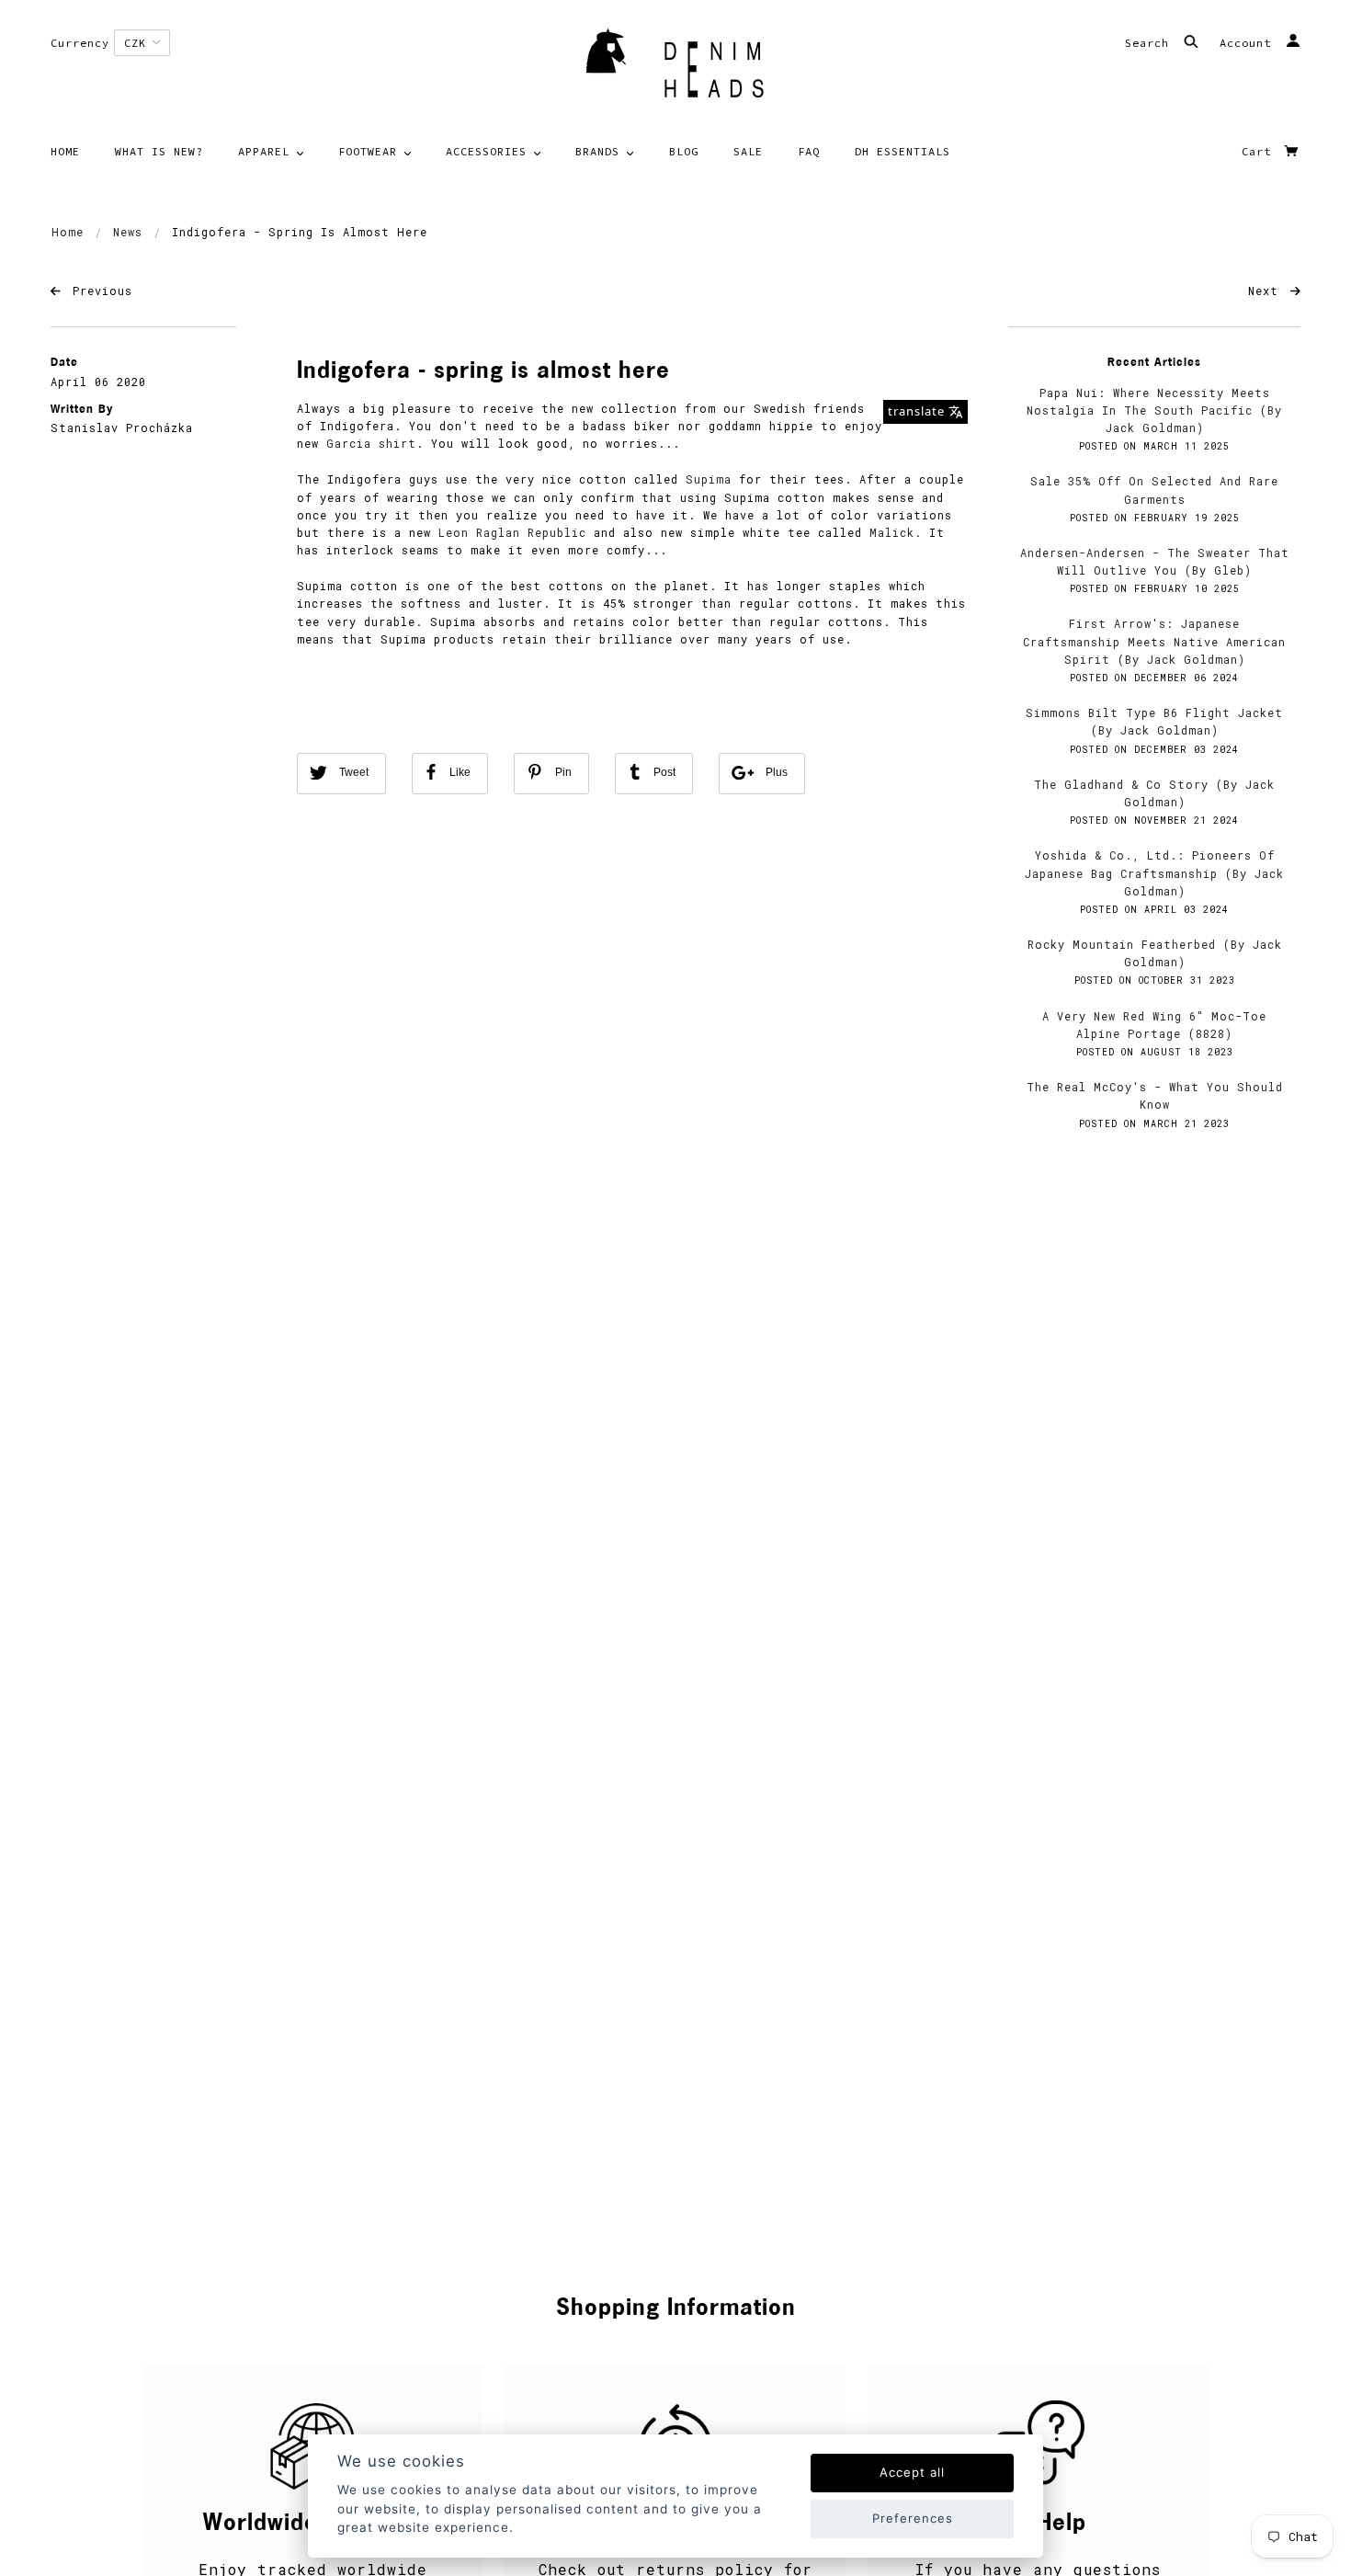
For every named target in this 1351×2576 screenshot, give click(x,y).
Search (1151, 43)
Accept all (912, 2472)
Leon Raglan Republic (512, 532)
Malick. (896, 532)
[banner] (675, 69)
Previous (99, 291)
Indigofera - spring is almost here (483, 372)
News (128, 232)
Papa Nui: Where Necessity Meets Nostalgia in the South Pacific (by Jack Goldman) (1154, 410)
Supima (709, 479)
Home (68, 232)
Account (1249, 43)
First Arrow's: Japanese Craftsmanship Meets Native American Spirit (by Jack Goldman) (1154, 641)
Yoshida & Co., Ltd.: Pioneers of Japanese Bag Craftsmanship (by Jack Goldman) (1154, 872)
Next (1267, 291)
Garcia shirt (371, 443)
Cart (1260, 151)
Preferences (913, 2518)
